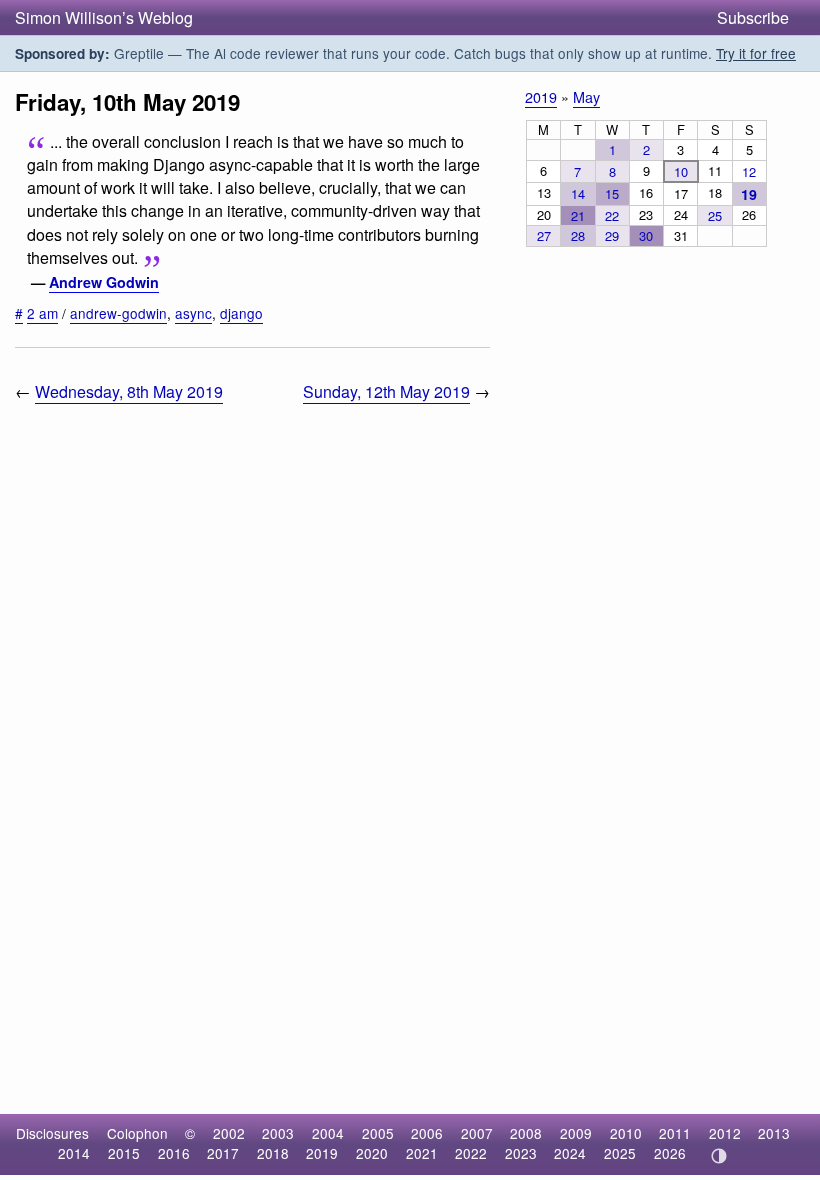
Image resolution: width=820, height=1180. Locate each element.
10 (681, 171)
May (586, 96)
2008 (526, 1133)
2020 (372, 1153)
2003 (278, 1133)
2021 (422, 1153)
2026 (670, 1153)
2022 (471, 1153)
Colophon (137, 1133)
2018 (273, 1153)
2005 (378, 1133)
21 (578, 215)
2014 (74, 1153)
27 (544, 235)
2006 (427, 1133)
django (241, 313)
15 (612, 193)
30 (646, 235)
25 (715, 215)
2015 (124, 1153)
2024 (570, 1153)
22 (612, 215)
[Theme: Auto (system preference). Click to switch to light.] (718, 1156)
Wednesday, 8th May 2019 (129, 391)
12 (749, 171)
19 (749, 194)
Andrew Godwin (104, 282)
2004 (328, 1133)
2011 (675, 1133)
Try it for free (756, 53)
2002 (229, 1133)
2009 (576, 1133)
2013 (774, 1133)
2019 (541, 96)
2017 (223, 1153)
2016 (174, 1153)
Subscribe (753, 17)
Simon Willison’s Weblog (104, 17)
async (193, 313)
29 (612, 235)
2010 (626, 1133)
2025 (620, 1153)
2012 (725, 1133)
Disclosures (52, 1133)
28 (578, 235)
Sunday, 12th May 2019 (386, 391)
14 (578, 193)
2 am (42, 313)
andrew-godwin (118, 313)
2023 (521, 1153)
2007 (477, 1133)
